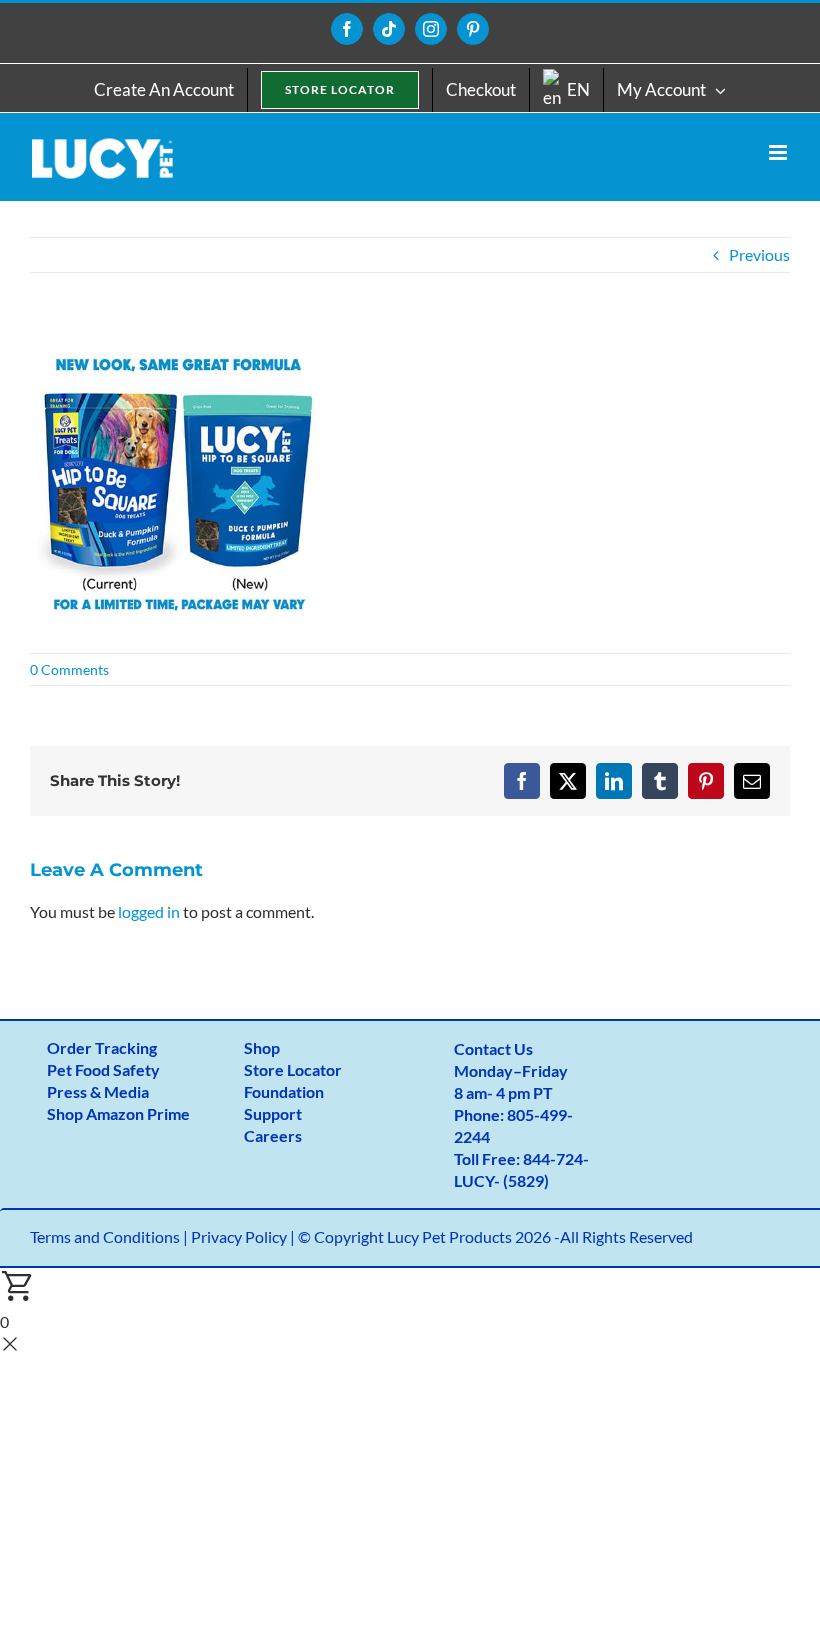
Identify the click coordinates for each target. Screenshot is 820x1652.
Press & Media (98, 1091)
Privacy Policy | (244, 1236)
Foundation (284, 1091)
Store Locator (293, 1069)
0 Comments (69, 669)
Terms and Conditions (105, 1236)
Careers (273, 1135)
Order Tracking (102, 1047)
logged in (149, 911)
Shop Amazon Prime (118, 1113)
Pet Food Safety (103, 1069)
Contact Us (493, 1048)
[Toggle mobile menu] (779, 152)
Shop (262, 1047)
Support (273, 1113)
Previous (759, 254)
